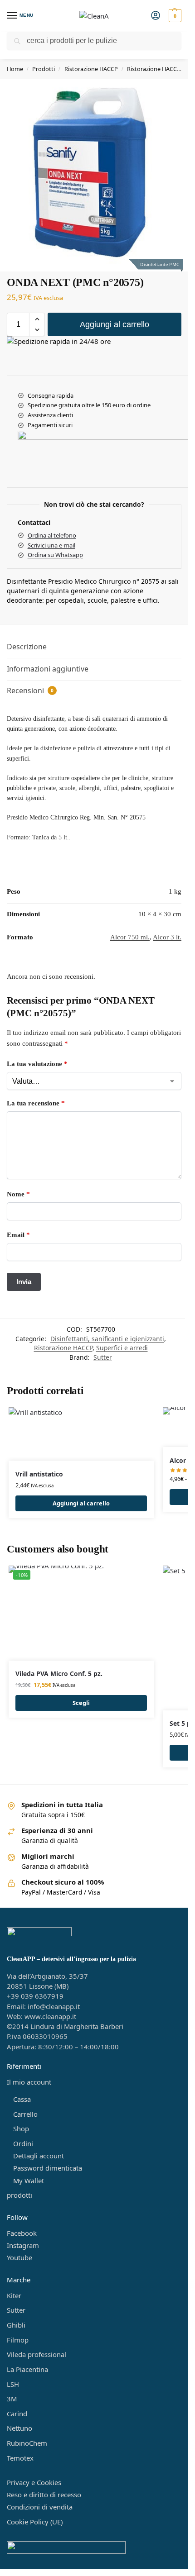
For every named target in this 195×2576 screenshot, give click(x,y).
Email (18, 1235)
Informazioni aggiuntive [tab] (48, 669)
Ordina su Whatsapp (55, 555)
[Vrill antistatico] (81, 1434)
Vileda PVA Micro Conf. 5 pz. (59, 1674)
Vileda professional (37, 2354)
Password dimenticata (48, 2168)
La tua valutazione (37, 1064)
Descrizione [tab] (27, 647)
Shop (21, 2128)
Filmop (18, 2340)
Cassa (22, 2099)
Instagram (23, 2245)
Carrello (25, 2114)
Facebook (22, 2233)
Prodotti (44, 69)
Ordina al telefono (52, 535)
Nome (18, 1194)
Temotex (20, 2458)
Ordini (23, 2143)
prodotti (19, 2195)
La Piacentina (27, 2369)
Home (15, 69)
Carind (17, 2414)
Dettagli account (39, 2156)
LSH (13, 2384)
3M (12, 2399)
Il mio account (29, 2082)
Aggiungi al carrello (115, 324)
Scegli (81, 1703)
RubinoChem (27, 2443)
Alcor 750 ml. (130, 937)
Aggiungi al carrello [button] (81, 1503)
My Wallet (29, 2181)
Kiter (14, 2295)
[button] (174, 16)
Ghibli (16, 2325)
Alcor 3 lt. (167, 937)
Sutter (103, 1357)
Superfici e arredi (122, 1348)
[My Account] (156, 16)
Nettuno (19, 2428)
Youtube (19, 2257)
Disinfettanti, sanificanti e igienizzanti (107, 1339)
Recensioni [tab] (30, 690)
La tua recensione (36, 1103)
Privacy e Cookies (34, 2482)
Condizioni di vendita (40, 2507)
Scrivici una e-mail (51, 545)
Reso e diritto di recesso (44, 2495)
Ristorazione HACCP (91, 69)
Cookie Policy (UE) (35, 2522)
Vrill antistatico (39, 1474)
